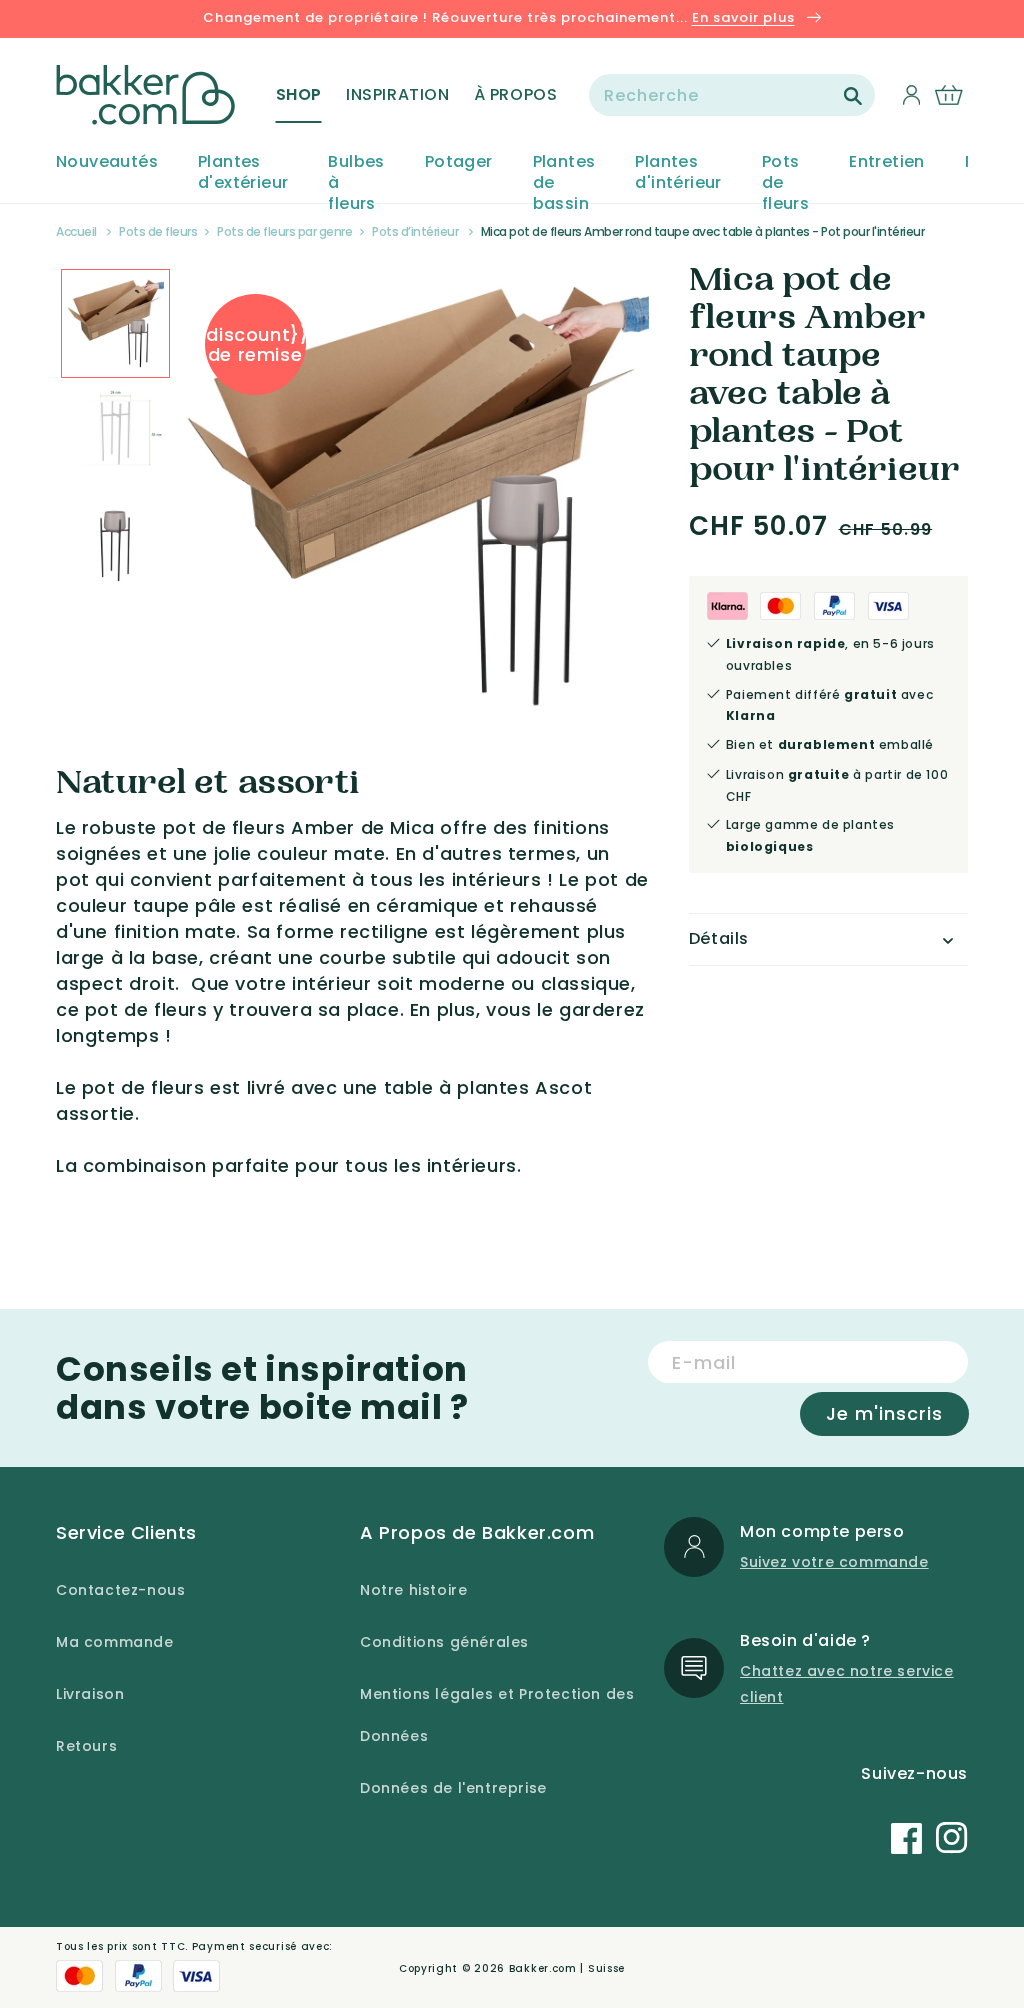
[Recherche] (853, 96)
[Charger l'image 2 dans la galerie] (115, 323)
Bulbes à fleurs (356, 183)
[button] (299, 95)
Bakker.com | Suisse (567, 1968)
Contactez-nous (120, 1590)
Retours (86, 1746)
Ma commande (115, 1642)
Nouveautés (107, 162)
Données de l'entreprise (453, 1788)
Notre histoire (413, 1590)
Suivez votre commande (834, 1562)
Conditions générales (444, 1642)
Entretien (887, 162)
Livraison (90, 1694)
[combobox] (732, 95)
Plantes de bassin (564, 183)
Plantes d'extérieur (243, 173)
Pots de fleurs (785, 183)
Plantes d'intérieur (678, 173)
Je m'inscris (884, 1413)
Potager (459, 162)
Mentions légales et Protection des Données (497, 1715)
